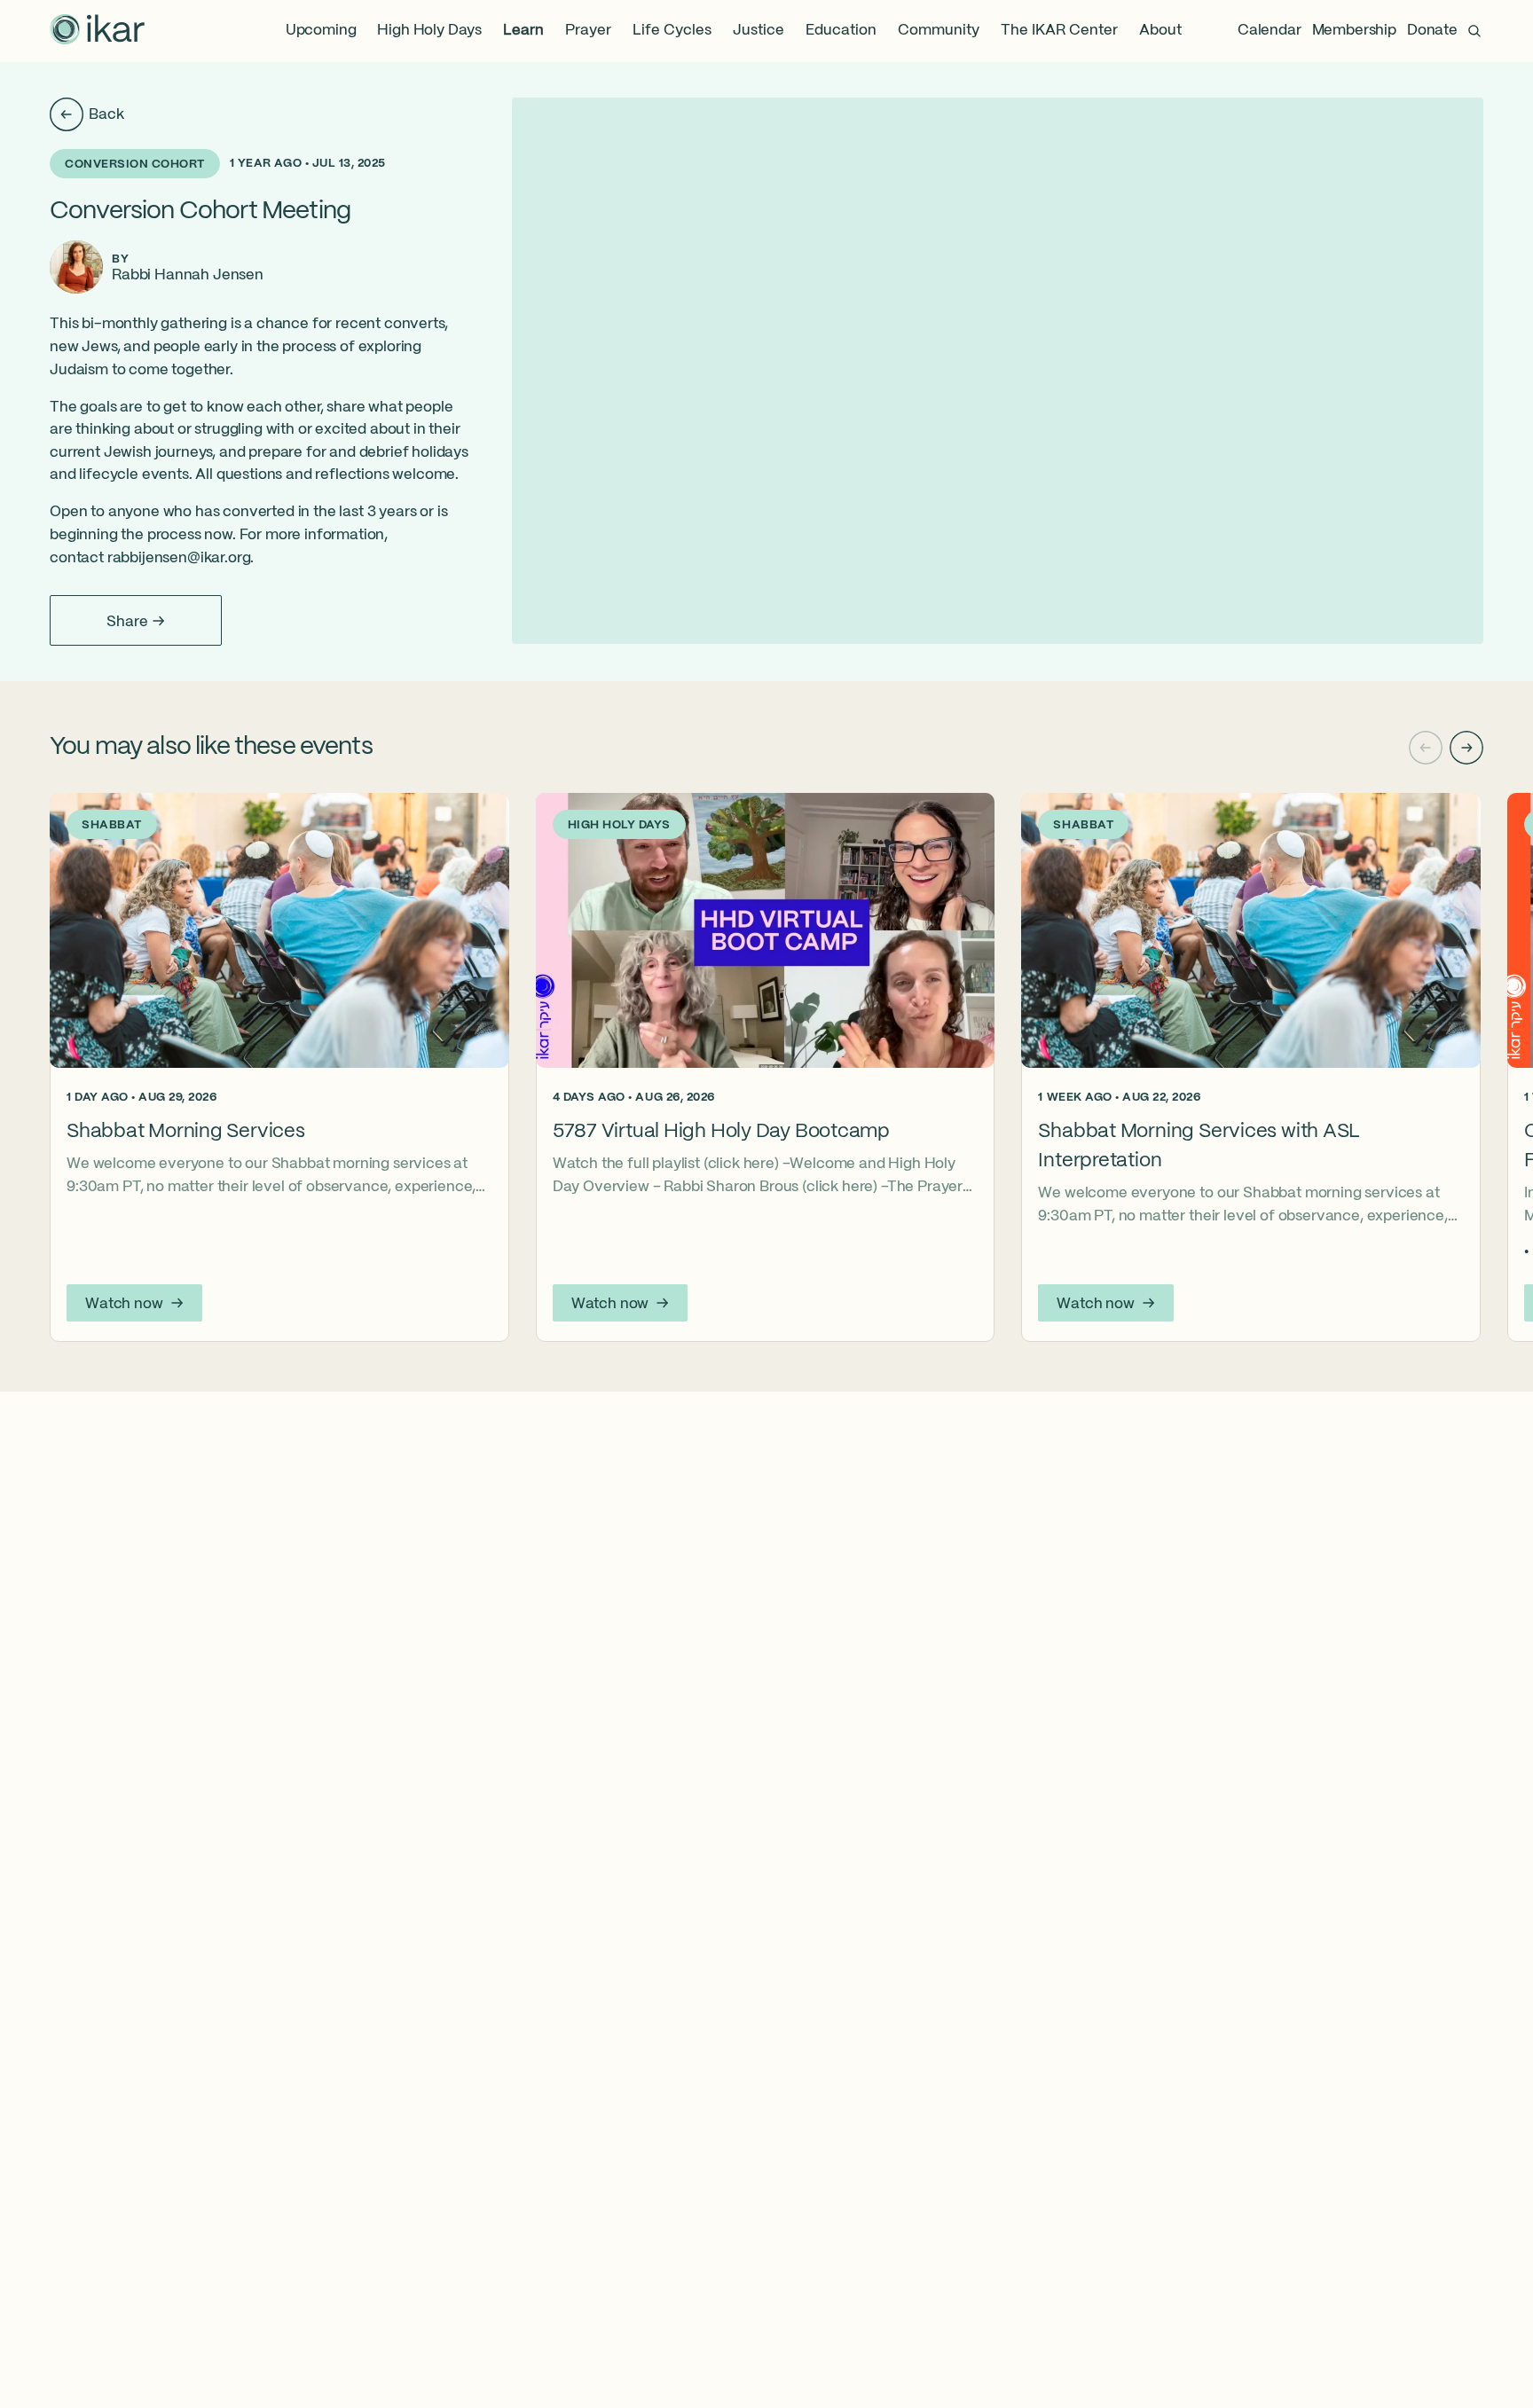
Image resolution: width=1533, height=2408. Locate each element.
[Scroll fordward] (1466, 748)
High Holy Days (429, 31)
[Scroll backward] (1426, 748)
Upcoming (321, 31)
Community (939, 31)
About (1160, 31)
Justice (759, 31)
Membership (1354, 31)
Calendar (1270, 31)
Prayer (588, 31)
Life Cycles (672, 31)
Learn (523, 31)
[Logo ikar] (98, 31)
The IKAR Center (1059, 31)
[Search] (1474, 31)
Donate (1432, 31)
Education (841, 31)
